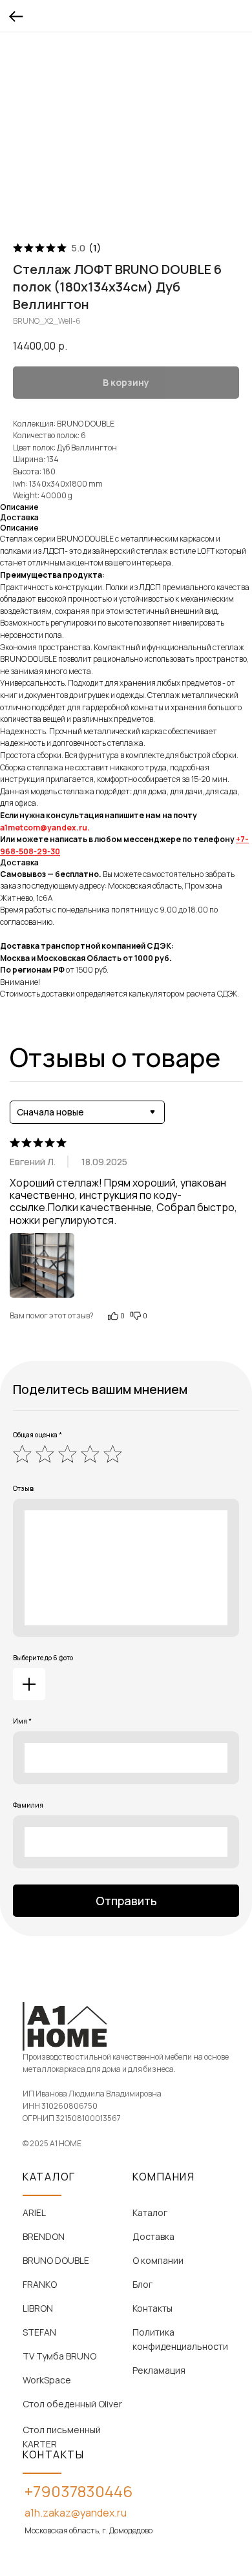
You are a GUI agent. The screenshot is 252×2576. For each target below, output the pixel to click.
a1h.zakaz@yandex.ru (76, 2513)
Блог (142, 2284)
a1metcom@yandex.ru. (45, 828)
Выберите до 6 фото (43, 1658)
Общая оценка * (37, 1435)
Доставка (153, 2236)
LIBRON (38, 2308)
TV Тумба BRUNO (59, 2356)
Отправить (126, 1901)
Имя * (22, 1721)
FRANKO (40, 2284)
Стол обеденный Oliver (72, 2404)
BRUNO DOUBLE (56, 2260)
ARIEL (34, 2212)
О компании (158, 2260)
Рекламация (159, 2370)
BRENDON (44, 2236)
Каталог (150, 2212)
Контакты (152, 2308)
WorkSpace (47, 2380)
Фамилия (28, 1805)
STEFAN (39, 2332)
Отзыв (23, 1488)
